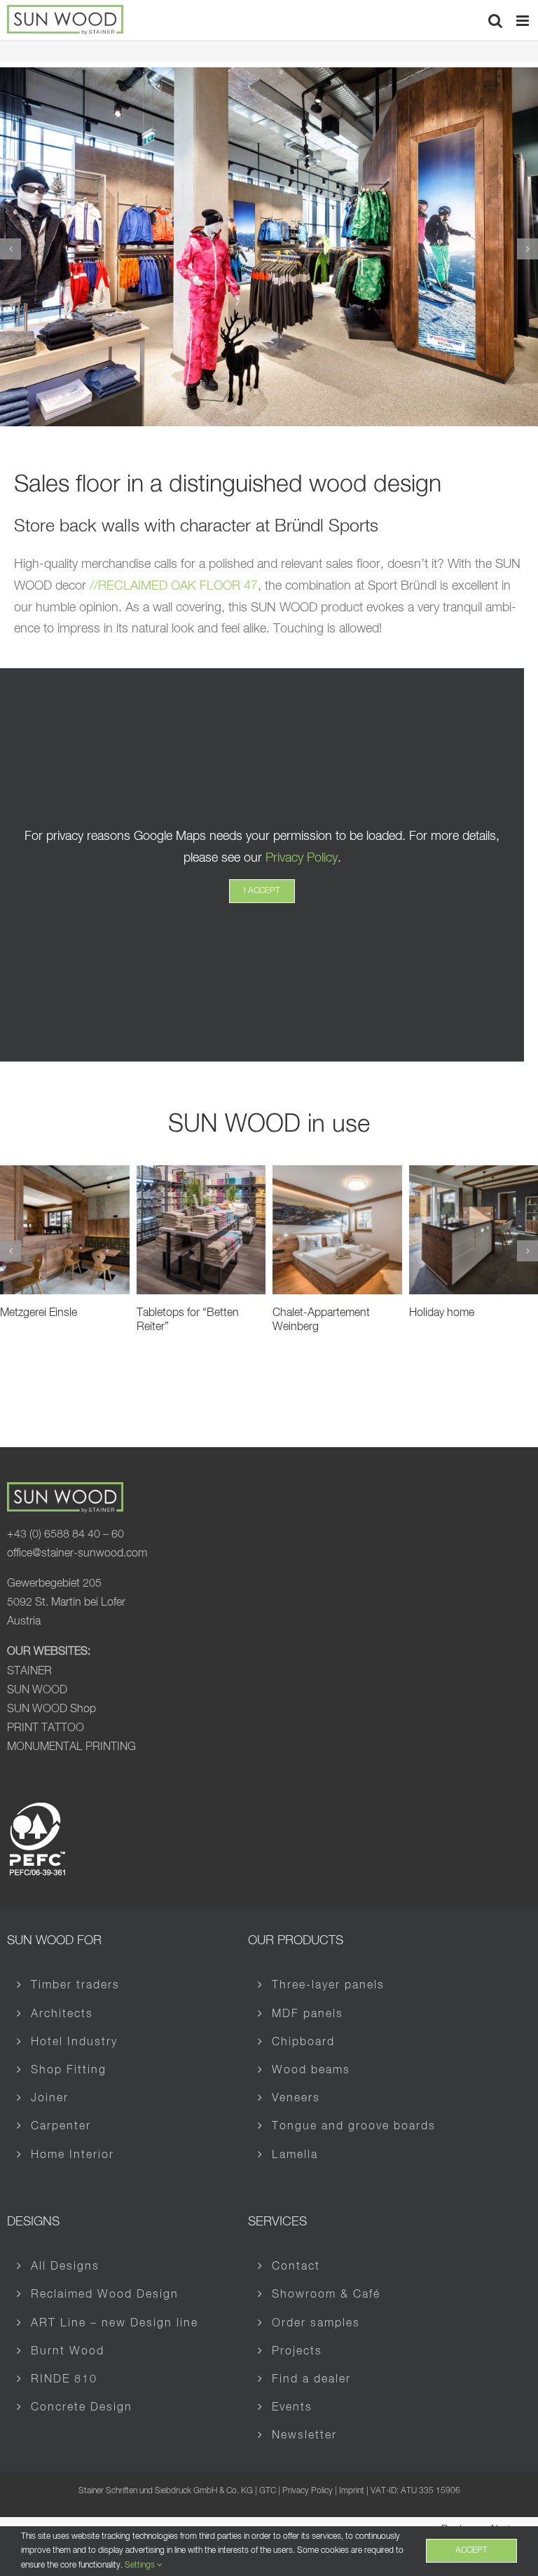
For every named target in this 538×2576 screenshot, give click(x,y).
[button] (11, 249)
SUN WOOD (37, 1690)
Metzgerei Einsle (39, 1313)
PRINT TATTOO (46, 1728)
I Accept (262, 891)
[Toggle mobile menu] (524, 21)
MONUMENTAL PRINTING (71, 1747)
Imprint (352, 2491)
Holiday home (442, 1313)
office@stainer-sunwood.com (77, 1554)
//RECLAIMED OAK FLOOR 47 (174, 586)
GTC (268, 2491)
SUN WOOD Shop (51, 1709)
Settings (141, 2565)
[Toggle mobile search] (495, 21)
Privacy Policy (302, 858)
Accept (471, 2551)
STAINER (29, 1672)
